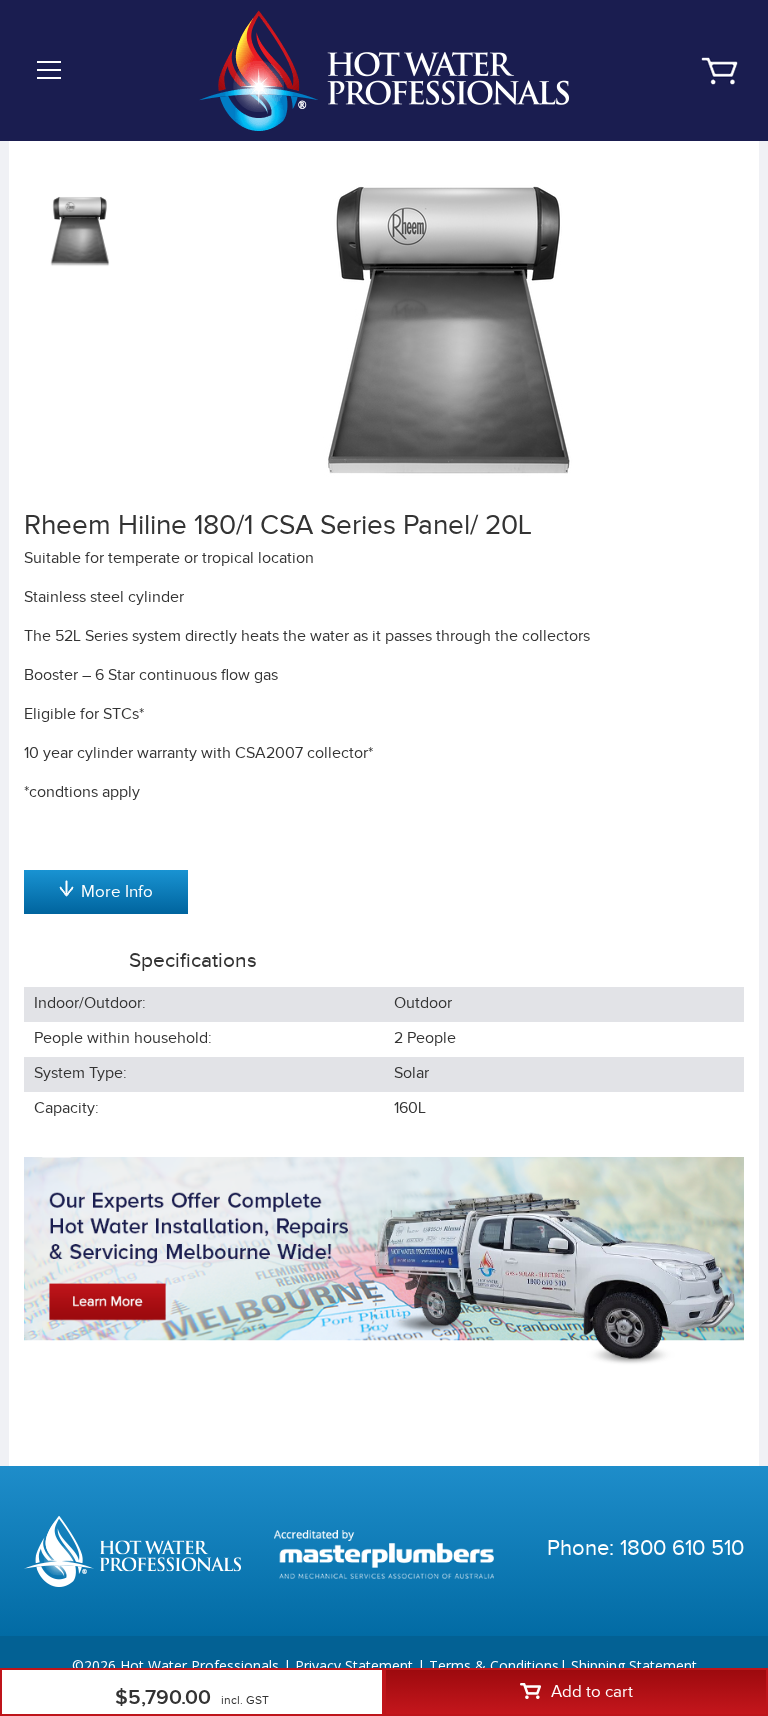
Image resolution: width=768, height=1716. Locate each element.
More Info (117, 892)
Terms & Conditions (494, 1665)
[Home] (384, 69)
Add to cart (592, 1692)
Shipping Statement (634, 1665)
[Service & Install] (384, 1260)
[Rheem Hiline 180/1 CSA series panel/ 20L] (449, 331)
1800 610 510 (682, 1548)
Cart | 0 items (719, 71)
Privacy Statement (354, 1665)
